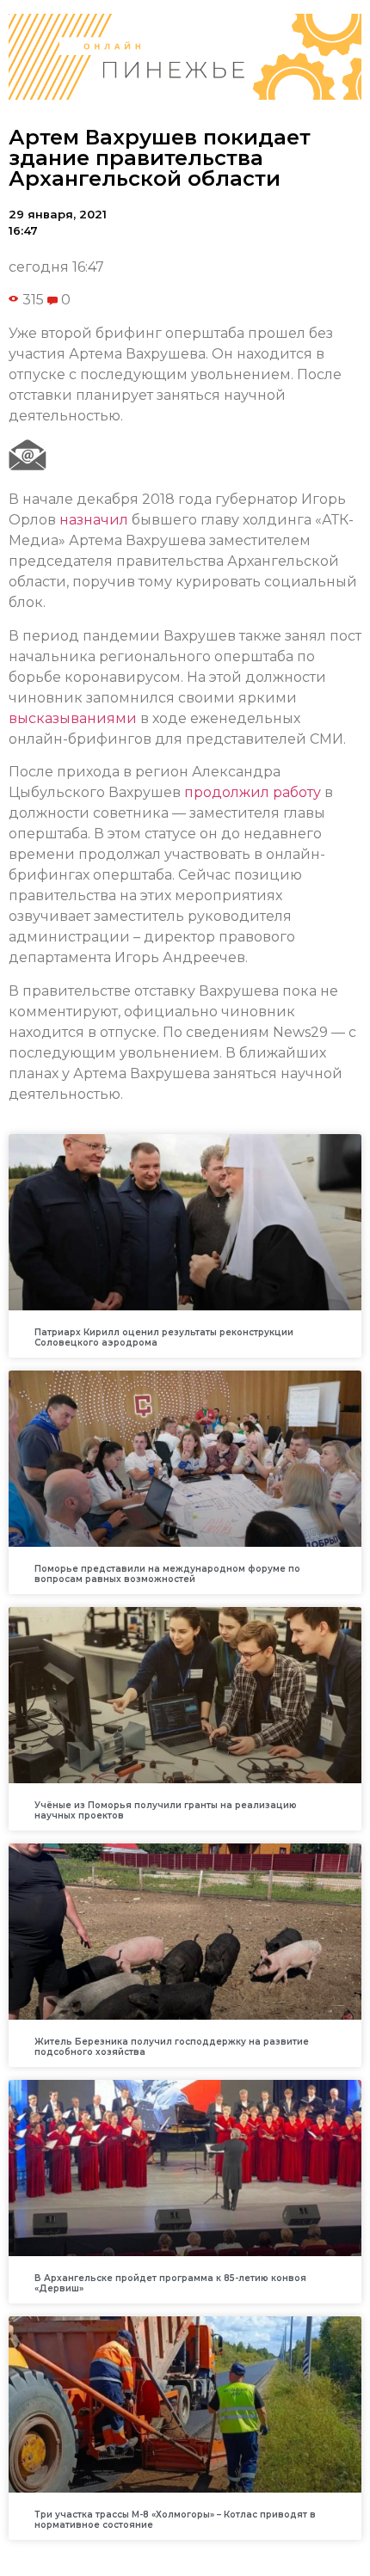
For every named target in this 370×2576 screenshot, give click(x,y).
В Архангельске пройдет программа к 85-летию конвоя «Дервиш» (170, 2283)
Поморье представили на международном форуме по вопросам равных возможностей (167, 1574)
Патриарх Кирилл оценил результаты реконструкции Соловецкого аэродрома (164, 1337)
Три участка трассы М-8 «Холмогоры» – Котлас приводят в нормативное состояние (175, 2520)
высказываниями (73, 718)
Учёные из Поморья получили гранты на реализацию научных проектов (166, 1810)
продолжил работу (253, 792)
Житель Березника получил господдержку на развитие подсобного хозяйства (172, 2047)
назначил (94, 520)
